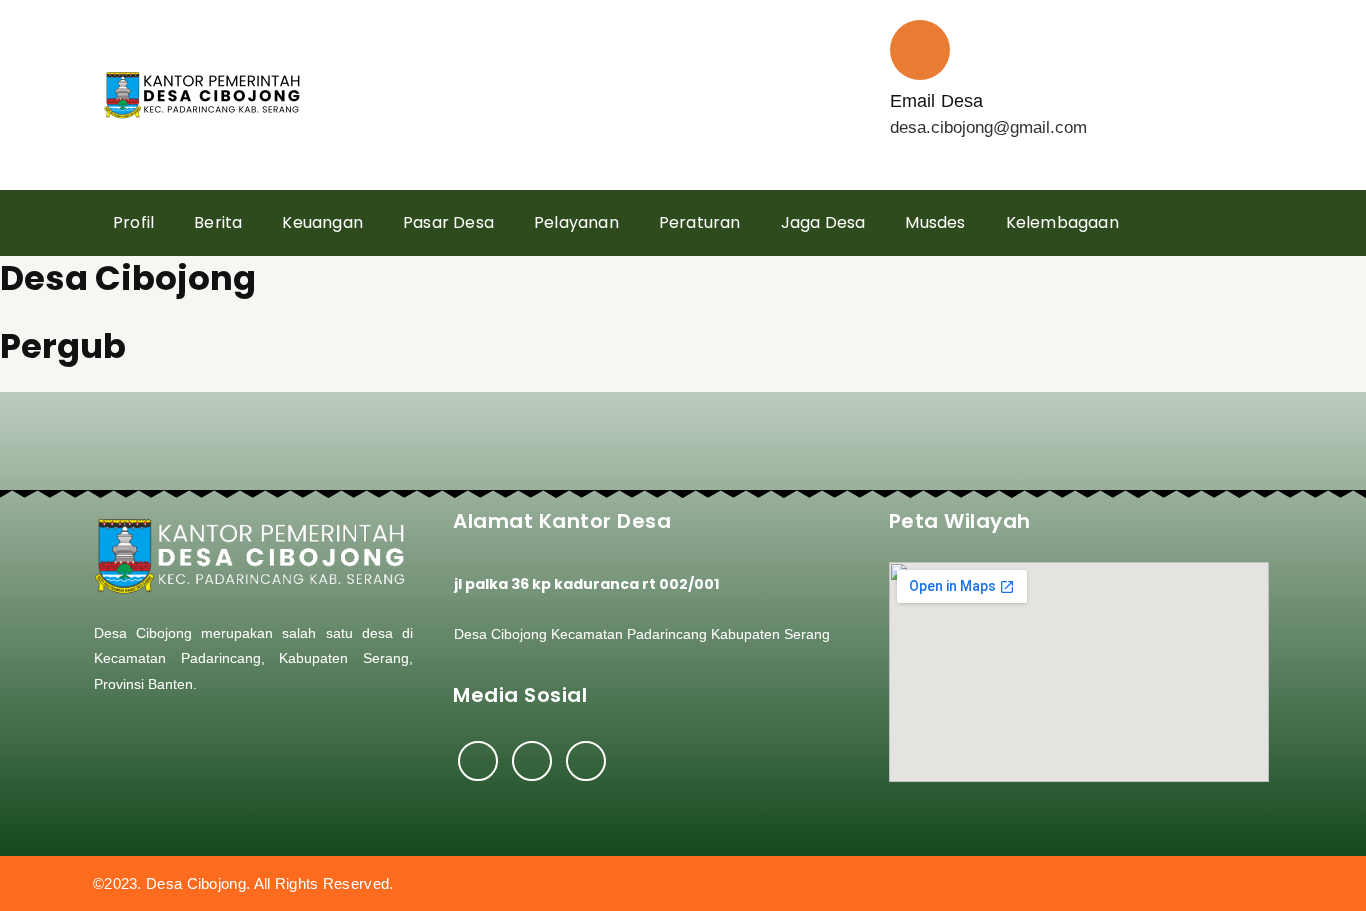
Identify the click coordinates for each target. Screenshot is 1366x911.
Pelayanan (576, 222)
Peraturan (700, 222)
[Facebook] (478, 761)
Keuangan (322, 222)
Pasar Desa (448, 222)
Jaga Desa (823, 222)
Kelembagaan (1062, 222)
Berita (218, 222)
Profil (133, 222)
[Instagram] (532, 761)
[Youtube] (586, 761)
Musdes (935, 222)
